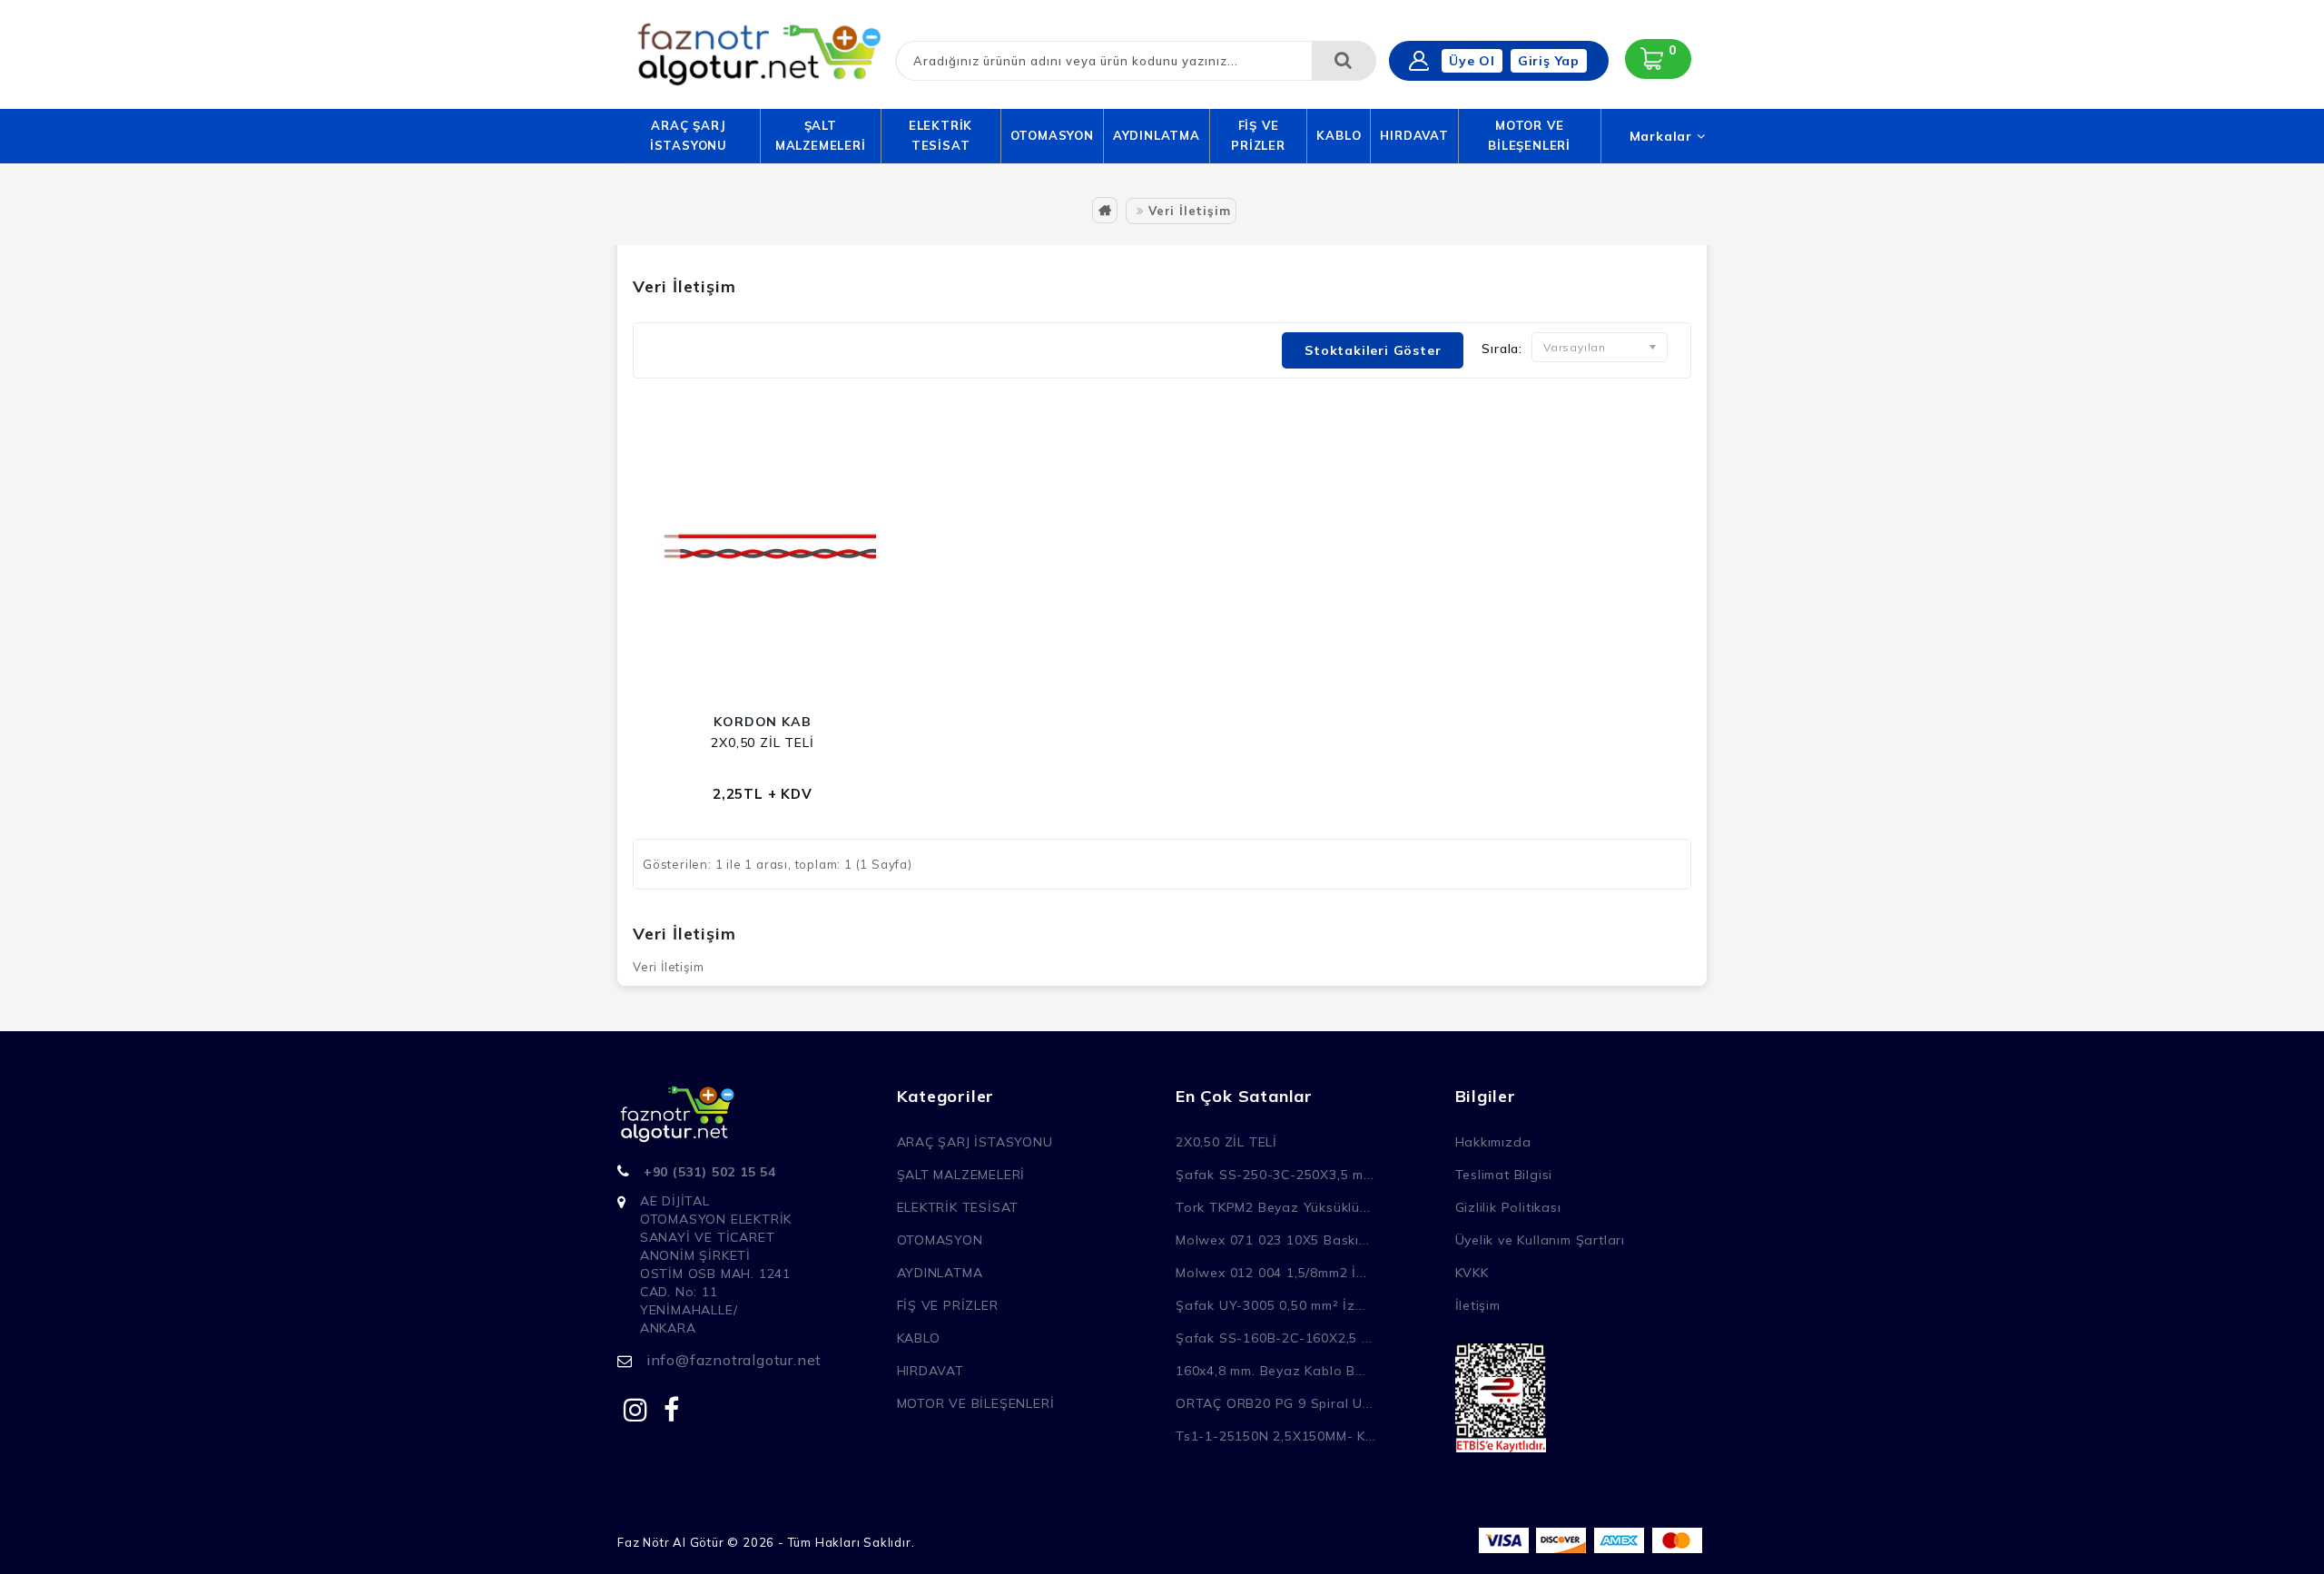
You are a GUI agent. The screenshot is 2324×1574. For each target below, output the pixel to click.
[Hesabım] (1419, 61)
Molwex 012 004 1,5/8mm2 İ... (1271, 1273)
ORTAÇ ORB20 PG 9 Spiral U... (1274, 1403)
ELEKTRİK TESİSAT (940, 135)
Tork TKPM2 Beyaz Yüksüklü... (1273, 1207)
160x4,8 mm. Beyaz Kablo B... (1270, 1371)
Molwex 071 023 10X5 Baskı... (1272, 1240)
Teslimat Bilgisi (1504, 1175)
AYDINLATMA (1157, 135)
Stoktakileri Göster (1373, 350)
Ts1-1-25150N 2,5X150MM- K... (1275, 1436)
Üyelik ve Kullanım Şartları (1541, 1240)
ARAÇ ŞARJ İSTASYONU (689, 135)
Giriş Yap (1549, 61)
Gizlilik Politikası (1508, 1207)
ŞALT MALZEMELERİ (821, 135)
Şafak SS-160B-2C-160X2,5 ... (1274, 1338)
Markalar (1663, 136)
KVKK (1472, 1273)
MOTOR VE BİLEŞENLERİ (1529, 135)
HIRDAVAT (1414, 135)
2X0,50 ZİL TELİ (762, 743)
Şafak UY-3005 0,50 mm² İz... (1270, 1305)
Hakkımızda (1493, 1142)
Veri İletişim (1189, 211)
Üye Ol (1472, 61)
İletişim (1478, 1305)
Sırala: (1502, 349)
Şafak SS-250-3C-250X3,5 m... (1275, 1175)
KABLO (1339, 135)
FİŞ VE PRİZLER (1258, 135)
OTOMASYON (1052, 135)
